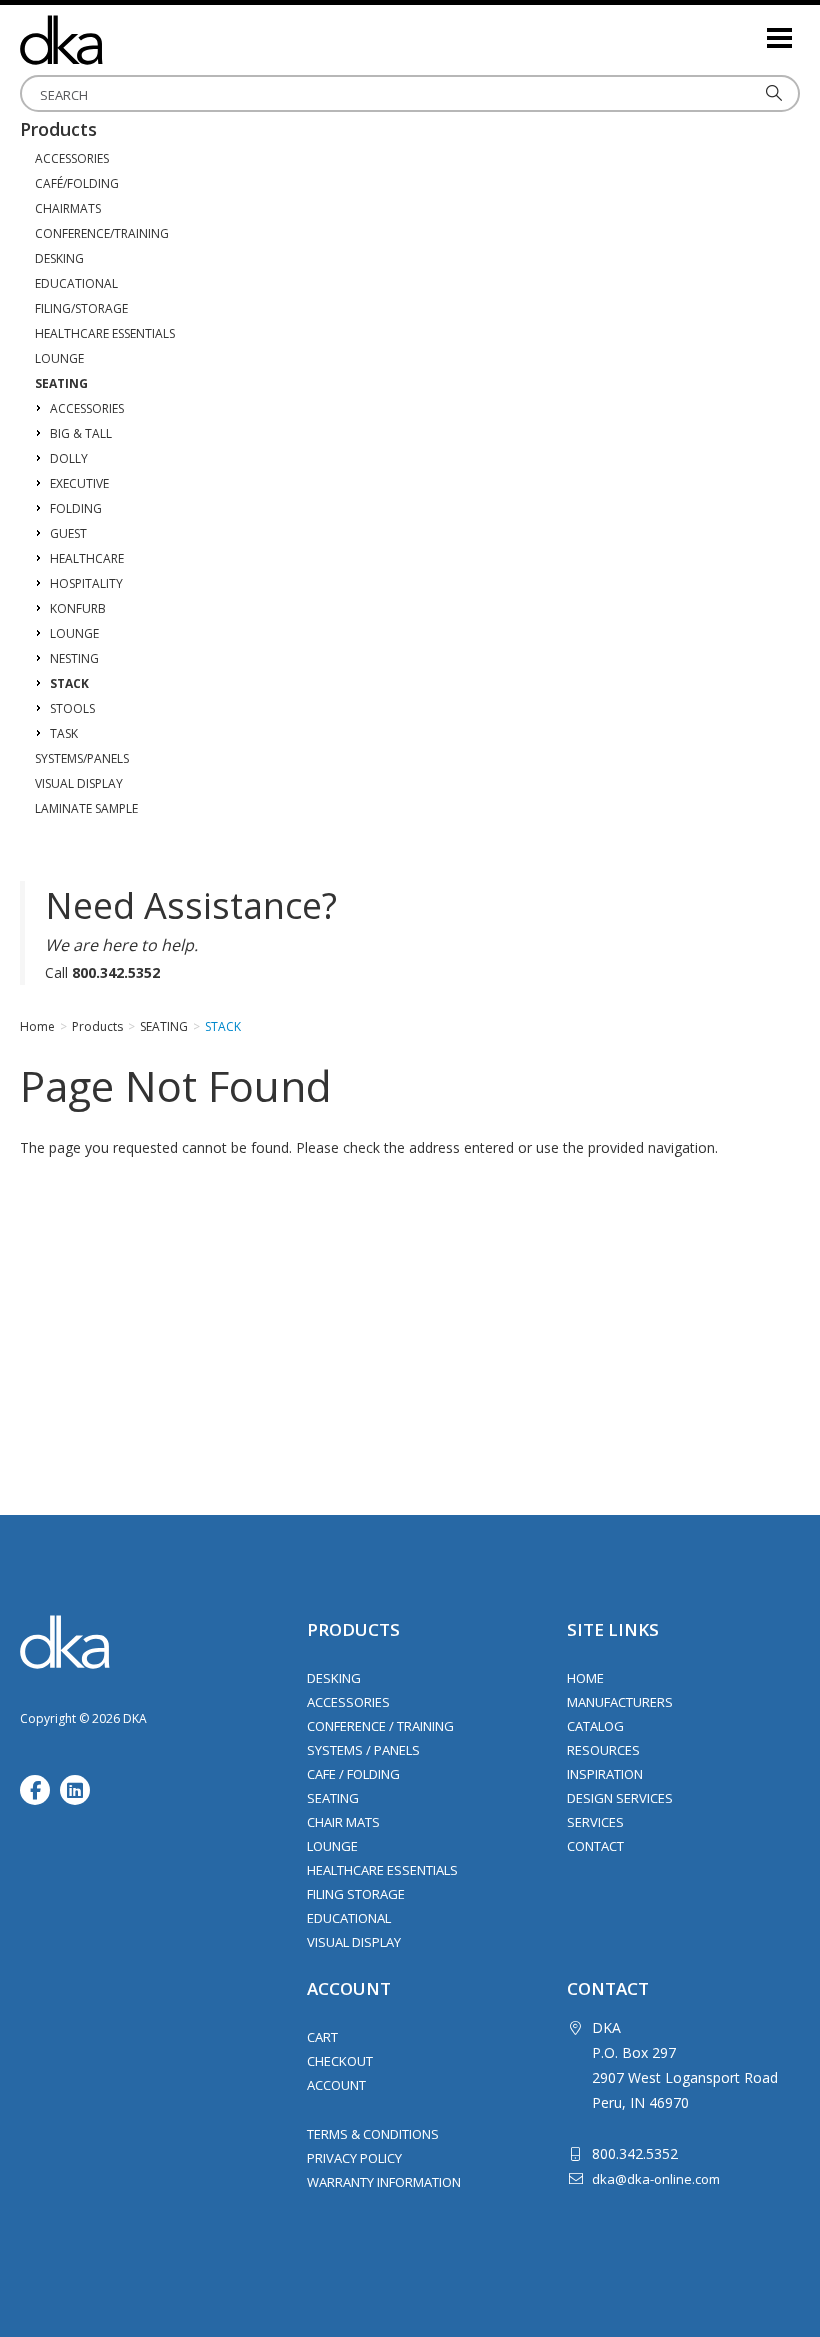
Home (585, 1678)
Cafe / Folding (353, 1774)
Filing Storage (356, 1894)
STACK (69, 683)
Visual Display (354, 1942)
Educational (349, 1918)
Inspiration (605, 1774)
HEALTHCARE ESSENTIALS (105, 333)
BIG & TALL (81, 433)
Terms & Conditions (373, 2134)
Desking (334, 1678)
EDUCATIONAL (76, 283)
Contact (595, 1846)
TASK (64, 733)
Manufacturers (620, 1702)
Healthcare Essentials (382, 1870)
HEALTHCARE (87, 558)
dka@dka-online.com (656, 2179)
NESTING (74, 658)
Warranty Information (384, 2182)
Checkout (340, 2061)
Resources (603, 1750)
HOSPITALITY (86, 583)
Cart (322, 2037)
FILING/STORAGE (81, 308)
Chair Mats (343, 1822)
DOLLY (69, 458)
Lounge (332, 1846)
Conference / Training (380, 1726)
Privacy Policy (354, 2158)
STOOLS (72, 708)
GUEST (68, 533)
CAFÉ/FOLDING (77, 183)
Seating (333, 1798)
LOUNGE (59, 358)
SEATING (61, 383)
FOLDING (76, 508)
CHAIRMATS (68, 208)
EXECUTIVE (79, 483)
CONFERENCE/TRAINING (102, 233)
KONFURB (78, 608)
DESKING (59, 258)
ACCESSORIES (72, 158)
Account (336, 2085)
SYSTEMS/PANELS (82, 758)
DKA (120, 40)
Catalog (595, 1726)
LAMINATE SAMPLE (86, 808)
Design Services (620, 1798)
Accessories (348, 1702)
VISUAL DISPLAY (79, 783)
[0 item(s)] (750, 29)
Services (595, 1822)
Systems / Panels (363, 1750)
